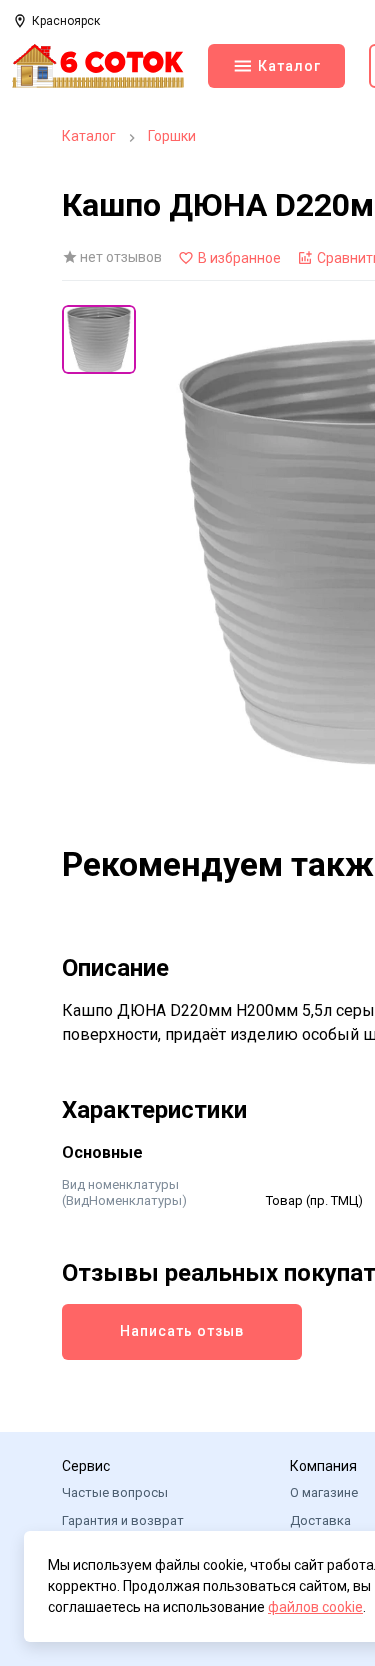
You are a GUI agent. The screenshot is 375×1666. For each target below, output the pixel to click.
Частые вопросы (115, 1492)
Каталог (89, 136)
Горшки (172, 136)
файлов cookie (315, 1607)
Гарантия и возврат (123, 1520)
